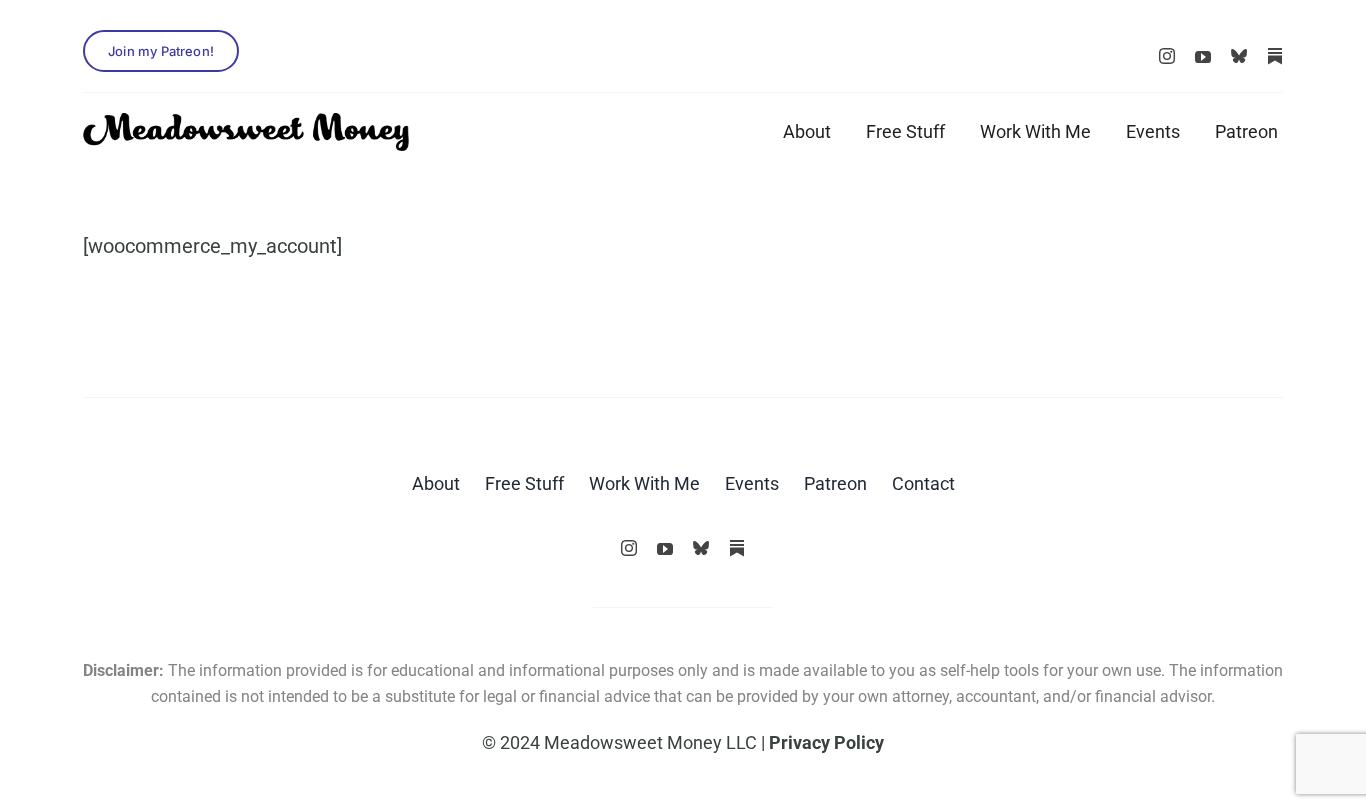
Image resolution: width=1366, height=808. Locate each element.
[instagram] (1167, 56)
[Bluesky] (1239, 56)
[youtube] (1203, 57)
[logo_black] (246, 123)
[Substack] (1275, 56)
